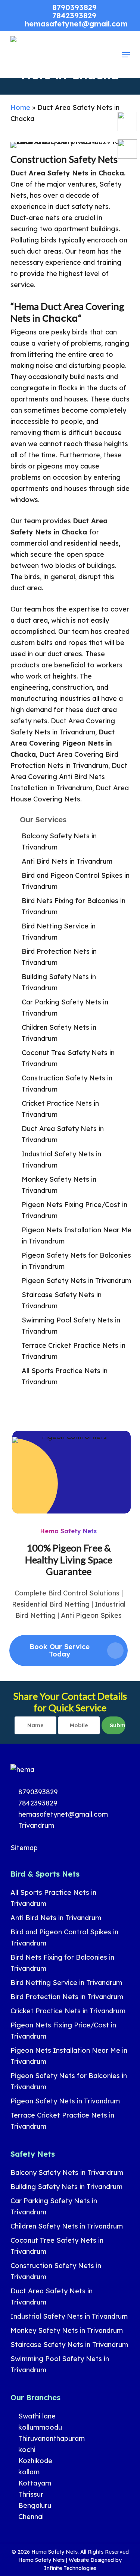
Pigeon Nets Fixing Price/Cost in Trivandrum (74, 1210)
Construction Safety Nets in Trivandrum (67, 1084)
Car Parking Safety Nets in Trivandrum (65, 1008)
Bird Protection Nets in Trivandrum (59, 957)
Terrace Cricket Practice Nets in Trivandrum (74, 1351)
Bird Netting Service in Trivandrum (59, 932)
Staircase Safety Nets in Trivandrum (62, 1300)
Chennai (30, 2517)
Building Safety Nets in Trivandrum (59, 982)
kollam (28, 2472)
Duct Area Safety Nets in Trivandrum (63, 1134)
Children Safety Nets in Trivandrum (59, 1033)
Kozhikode (34, 2461)
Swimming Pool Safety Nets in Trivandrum (71, 1326)
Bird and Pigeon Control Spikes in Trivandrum (76, 881)
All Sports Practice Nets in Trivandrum (65, 1376)
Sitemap (24, 1848)
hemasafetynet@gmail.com (62, 1814)
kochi (26, 2450)
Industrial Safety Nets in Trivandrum (61, 1160)
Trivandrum (35, 1825)
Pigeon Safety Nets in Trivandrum (76, 1281)
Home (20, 107)
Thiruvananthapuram (51, 2438)
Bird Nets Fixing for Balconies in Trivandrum (74, 906)
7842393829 (37, 1803)
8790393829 (37, 1792)
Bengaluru (34, 2505)
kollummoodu (39, 2427)
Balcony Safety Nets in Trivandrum (59, 841)
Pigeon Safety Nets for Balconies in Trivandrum (76, 1261)
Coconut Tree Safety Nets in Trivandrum (68, 1058)
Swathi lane (36, 2416)
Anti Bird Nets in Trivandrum (67, 861)
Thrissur (30, 2494)
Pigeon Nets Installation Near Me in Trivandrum (77, 1235)
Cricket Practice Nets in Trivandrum (60, 1109)
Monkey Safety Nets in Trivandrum (59, 1185)
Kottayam (34, 2483)
